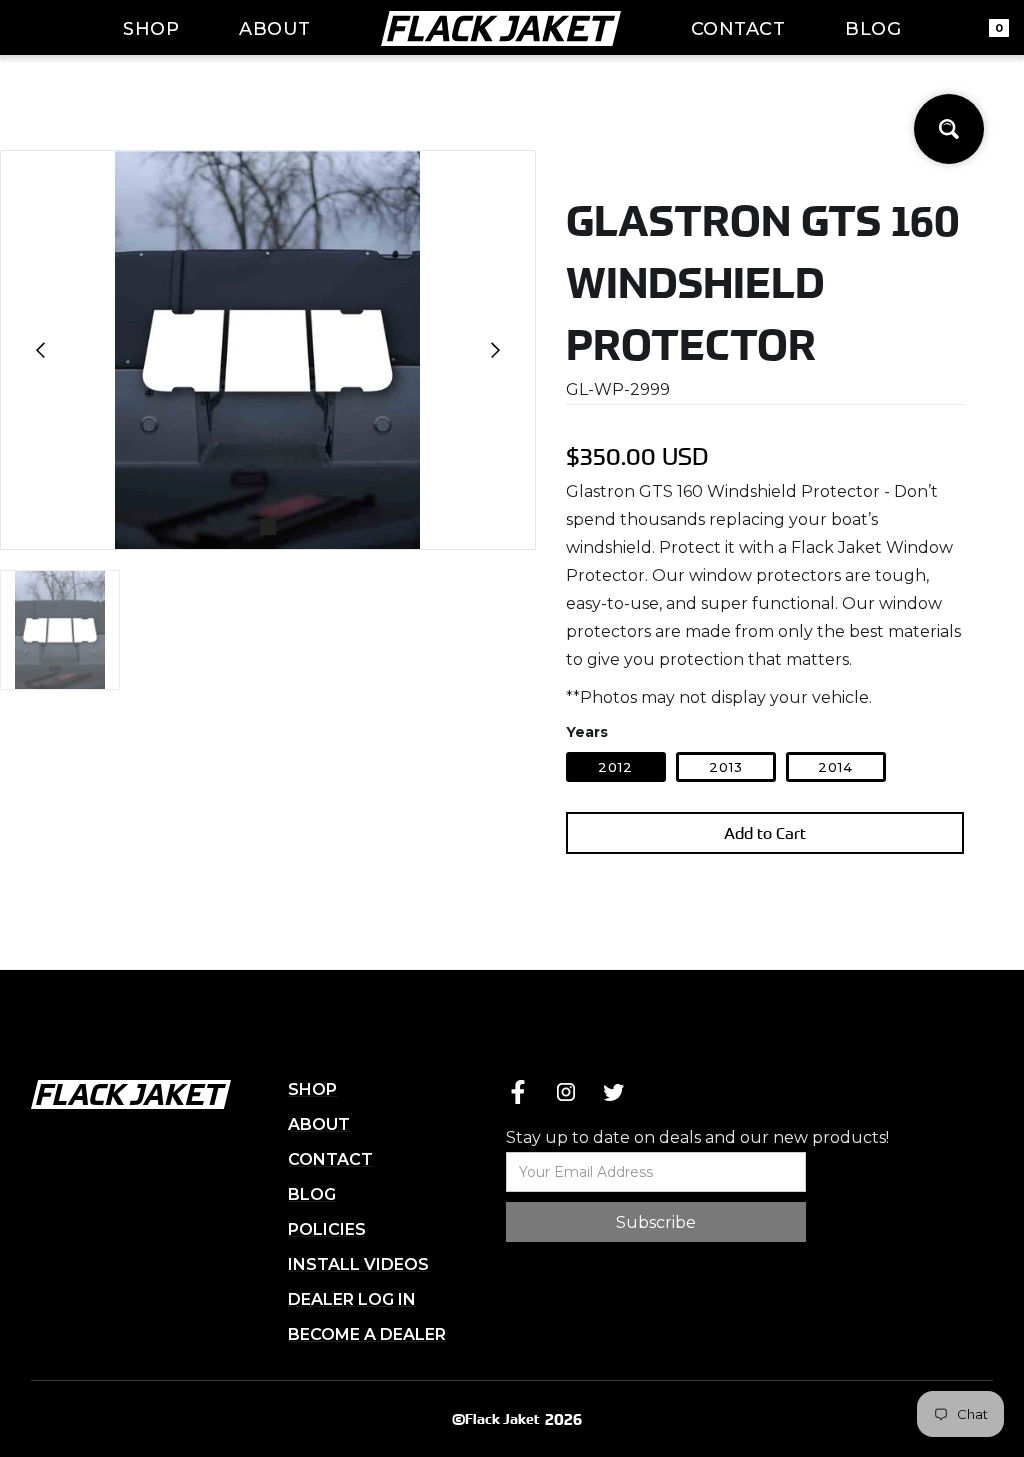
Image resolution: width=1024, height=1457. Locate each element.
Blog (873, 29)
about (275, 29)
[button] (41, 350)
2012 (615, 767)
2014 (835, 767)
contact (738, 29)
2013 (726, 767)
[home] (501, 28)
